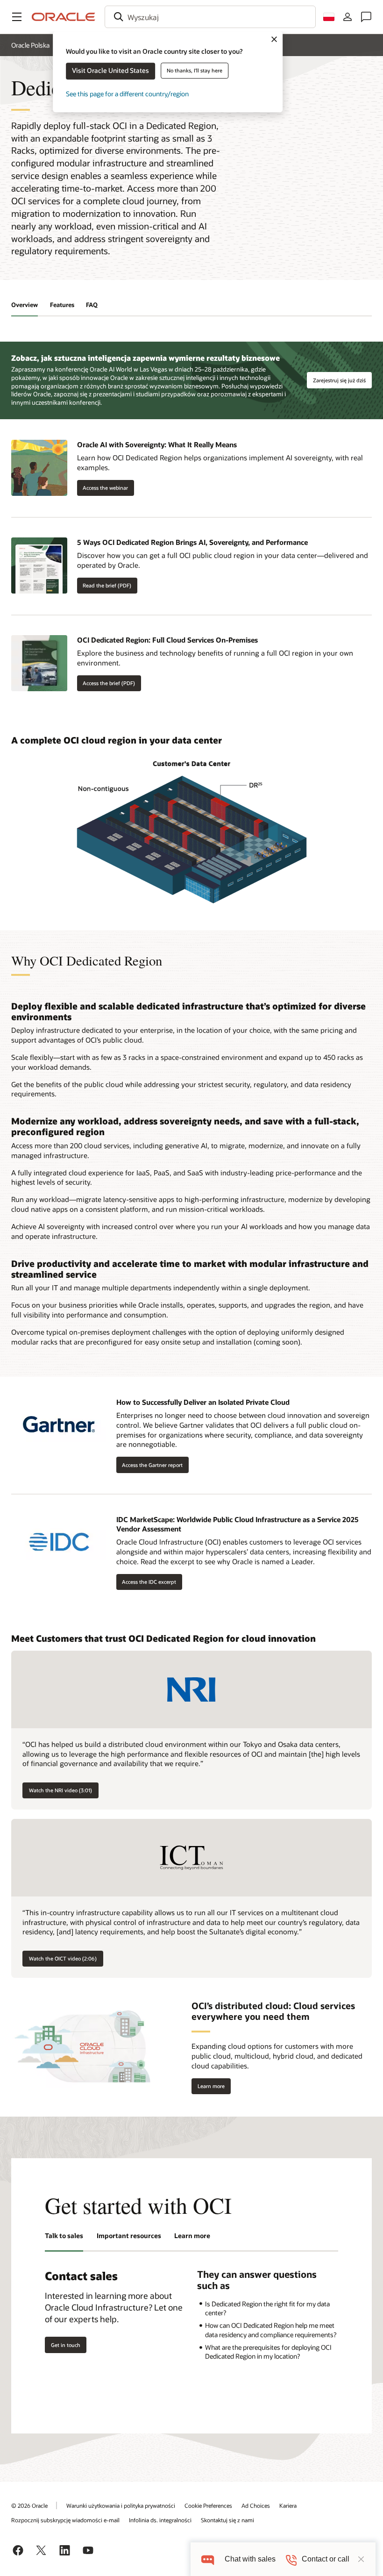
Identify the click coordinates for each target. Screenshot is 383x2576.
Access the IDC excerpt (149, 1582)
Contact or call (326, 2559)
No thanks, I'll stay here (195, 70)
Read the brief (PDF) (104, 586)
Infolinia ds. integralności (160, 2520)
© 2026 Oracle (29, 2505)
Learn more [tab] (192, 2236)
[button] (17, 17)
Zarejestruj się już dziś (339, 380)
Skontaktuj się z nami (227, 2520)
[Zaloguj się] (348, 17)
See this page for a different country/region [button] (127, 94)
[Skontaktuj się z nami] (366, 17)
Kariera (288, 2505)
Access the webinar (105, 488)
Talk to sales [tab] (64, 2236)
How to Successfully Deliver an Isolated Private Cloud (203, 1402)
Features (62, 305)
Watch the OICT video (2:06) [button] (63, 1958)
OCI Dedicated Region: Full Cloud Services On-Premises (167, 640)
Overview (25, 305)
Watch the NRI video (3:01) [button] (60, 1790)
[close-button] (361, 2559)
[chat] (208, 2559)
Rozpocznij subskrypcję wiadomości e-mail (65, 2520)
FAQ (92, 305)
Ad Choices (256, 2505)
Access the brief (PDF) (106, 683)
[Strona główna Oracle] (64, 17)
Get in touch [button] (66, 2345)
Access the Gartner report (152, 1465)
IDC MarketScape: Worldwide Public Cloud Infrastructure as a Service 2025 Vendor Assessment (238, 1524)
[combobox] (210, 17)
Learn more (208, 2086)
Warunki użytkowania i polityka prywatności (121, 2505)
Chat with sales (250, 2559)
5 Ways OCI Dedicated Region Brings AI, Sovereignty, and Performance (192, 542)
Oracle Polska (30, 45)
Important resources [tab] (129, 2236)
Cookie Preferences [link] (208, 2505)
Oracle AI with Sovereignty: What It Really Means (157, 444)
